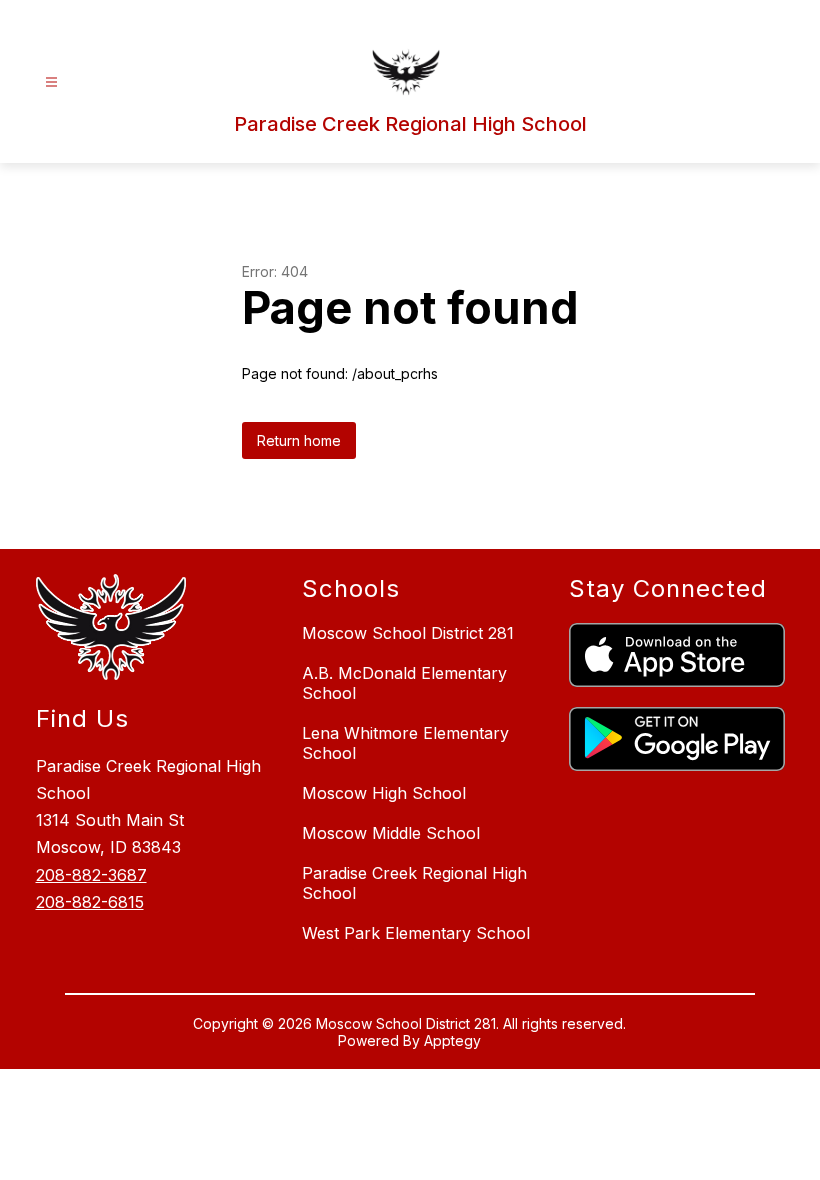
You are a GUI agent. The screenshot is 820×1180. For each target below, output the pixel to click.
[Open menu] (51, 82)
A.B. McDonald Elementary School (404, 683)
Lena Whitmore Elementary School (405, 743)
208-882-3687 (91, 875)
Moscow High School (384, 793)
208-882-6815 (90, 902)
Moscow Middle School (391, 833)
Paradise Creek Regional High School (414, 883)
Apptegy (452, 1040)
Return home (299, 440)
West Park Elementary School (416, 933)
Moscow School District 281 (408, 633)
